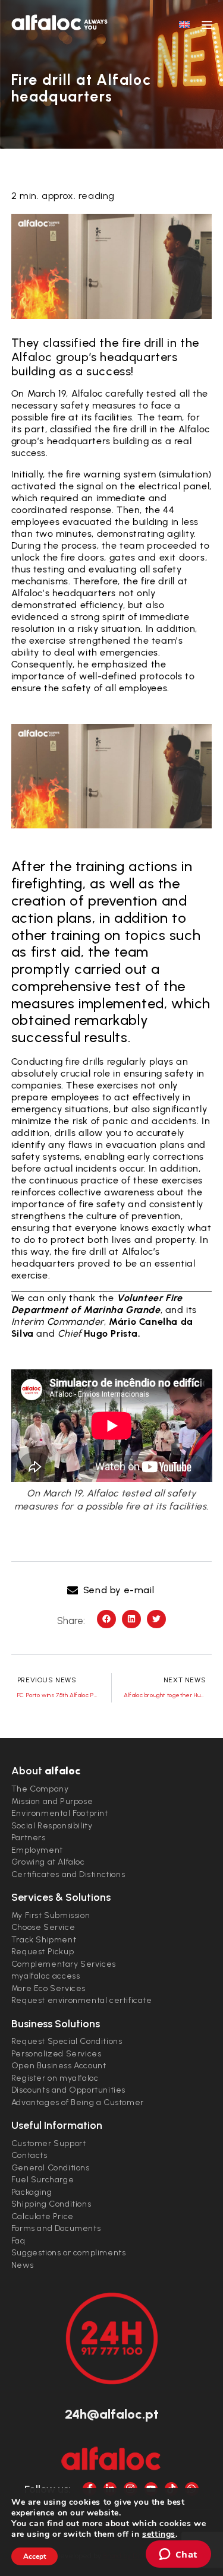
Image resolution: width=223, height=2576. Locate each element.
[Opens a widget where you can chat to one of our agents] (178, 2555)
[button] (111, 1590)
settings (159, 2534)
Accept (34, 2556)
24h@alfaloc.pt (112, 2414)
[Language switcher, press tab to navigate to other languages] (184, 24)
